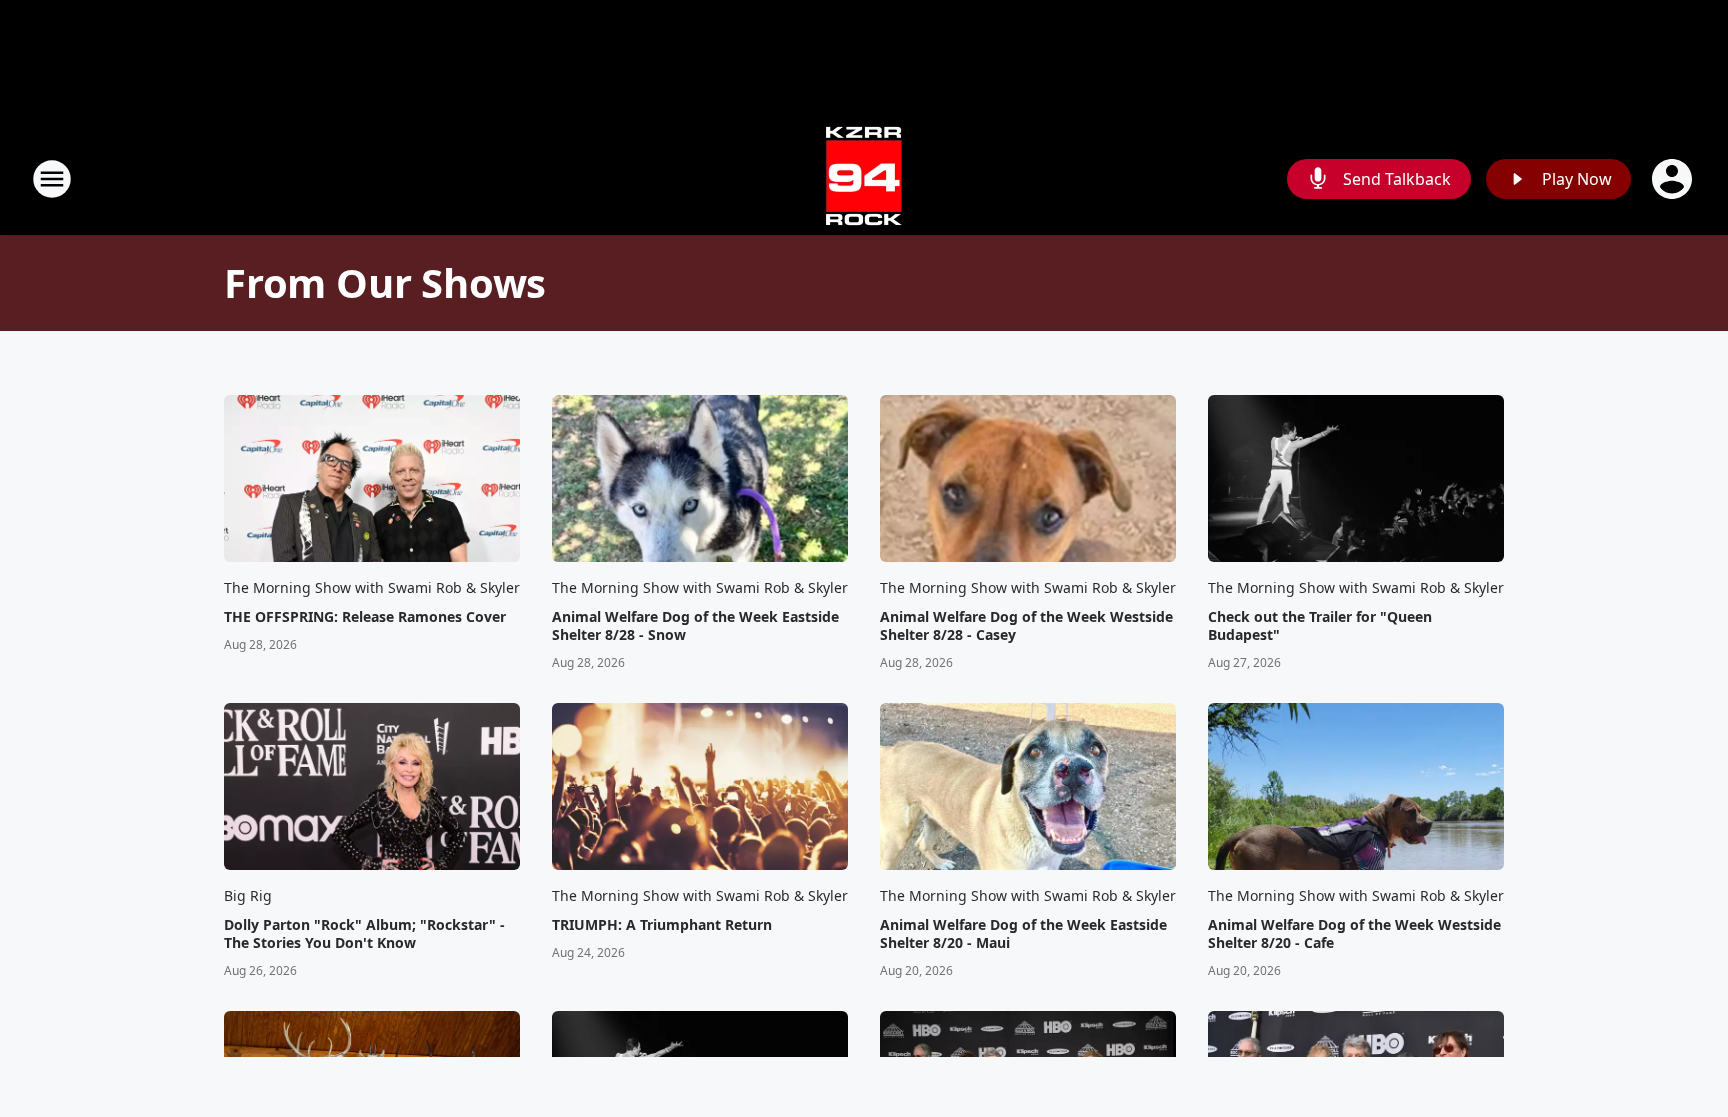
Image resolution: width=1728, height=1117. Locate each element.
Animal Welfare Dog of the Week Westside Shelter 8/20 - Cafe (1354, 934)
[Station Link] (864, 178)
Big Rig (248, 895)
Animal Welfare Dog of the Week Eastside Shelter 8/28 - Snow (695, 626)
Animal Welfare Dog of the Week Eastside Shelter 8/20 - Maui (1023, 934)
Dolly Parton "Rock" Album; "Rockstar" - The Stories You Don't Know (364, 934)
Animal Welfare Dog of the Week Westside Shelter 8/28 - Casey (1026, 626)
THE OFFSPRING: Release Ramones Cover (365, 617)
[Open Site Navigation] (52, 179)
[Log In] (1674, 179)
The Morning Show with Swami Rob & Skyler (372, 587)
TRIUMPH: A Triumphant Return (662, 925)
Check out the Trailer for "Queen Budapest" (1320, 626)
